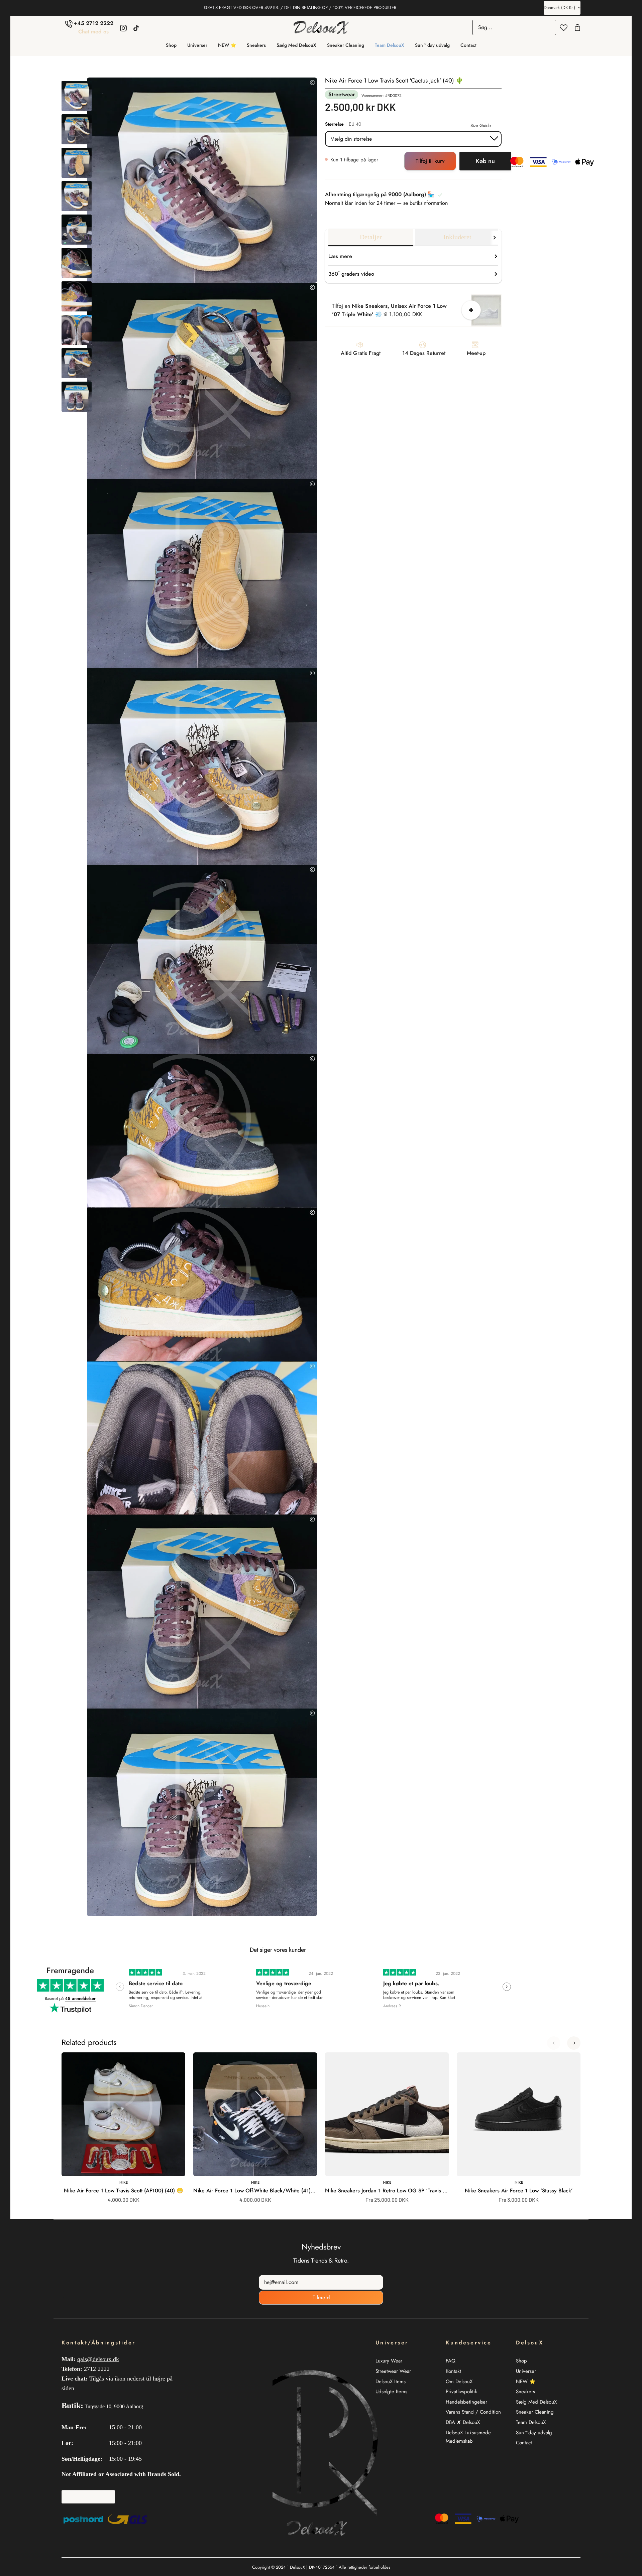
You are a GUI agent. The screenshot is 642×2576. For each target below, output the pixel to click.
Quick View (161, 2161)
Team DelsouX (531, 2422)
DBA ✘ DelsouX (463, 2422)
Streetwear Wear (393, 2371)
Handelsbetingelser (466, 2402)
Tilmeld (321, 2297)
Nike (124, 2182)
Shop (521, 2361)
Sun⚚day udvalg (534, 2433)
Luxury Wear (389, 2361)
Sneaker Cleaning (535, 2412)
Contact (524, 2443)
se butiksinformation (425, 203)
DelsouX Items (391, 2382)
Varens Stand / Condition (473, 2412)
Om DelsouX (459, 2382)
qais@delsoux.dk (98, 2359)
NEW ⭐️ (526, 2382)
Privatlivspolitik (461, 2392)
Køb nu (485, 161)
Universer (526, 2371)
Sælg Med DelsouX (536, 2402)
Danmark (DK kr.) (559, 8)
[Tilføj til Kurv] (471, 310)
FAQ (451, 2361)
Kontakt (453, 2371)
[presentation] (120, 1987)
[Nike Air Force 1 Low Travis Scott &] (77, 96)
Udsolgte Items (391, 2392)
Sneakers (525, 2392)
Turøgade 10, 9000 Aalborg (114, 2406)
